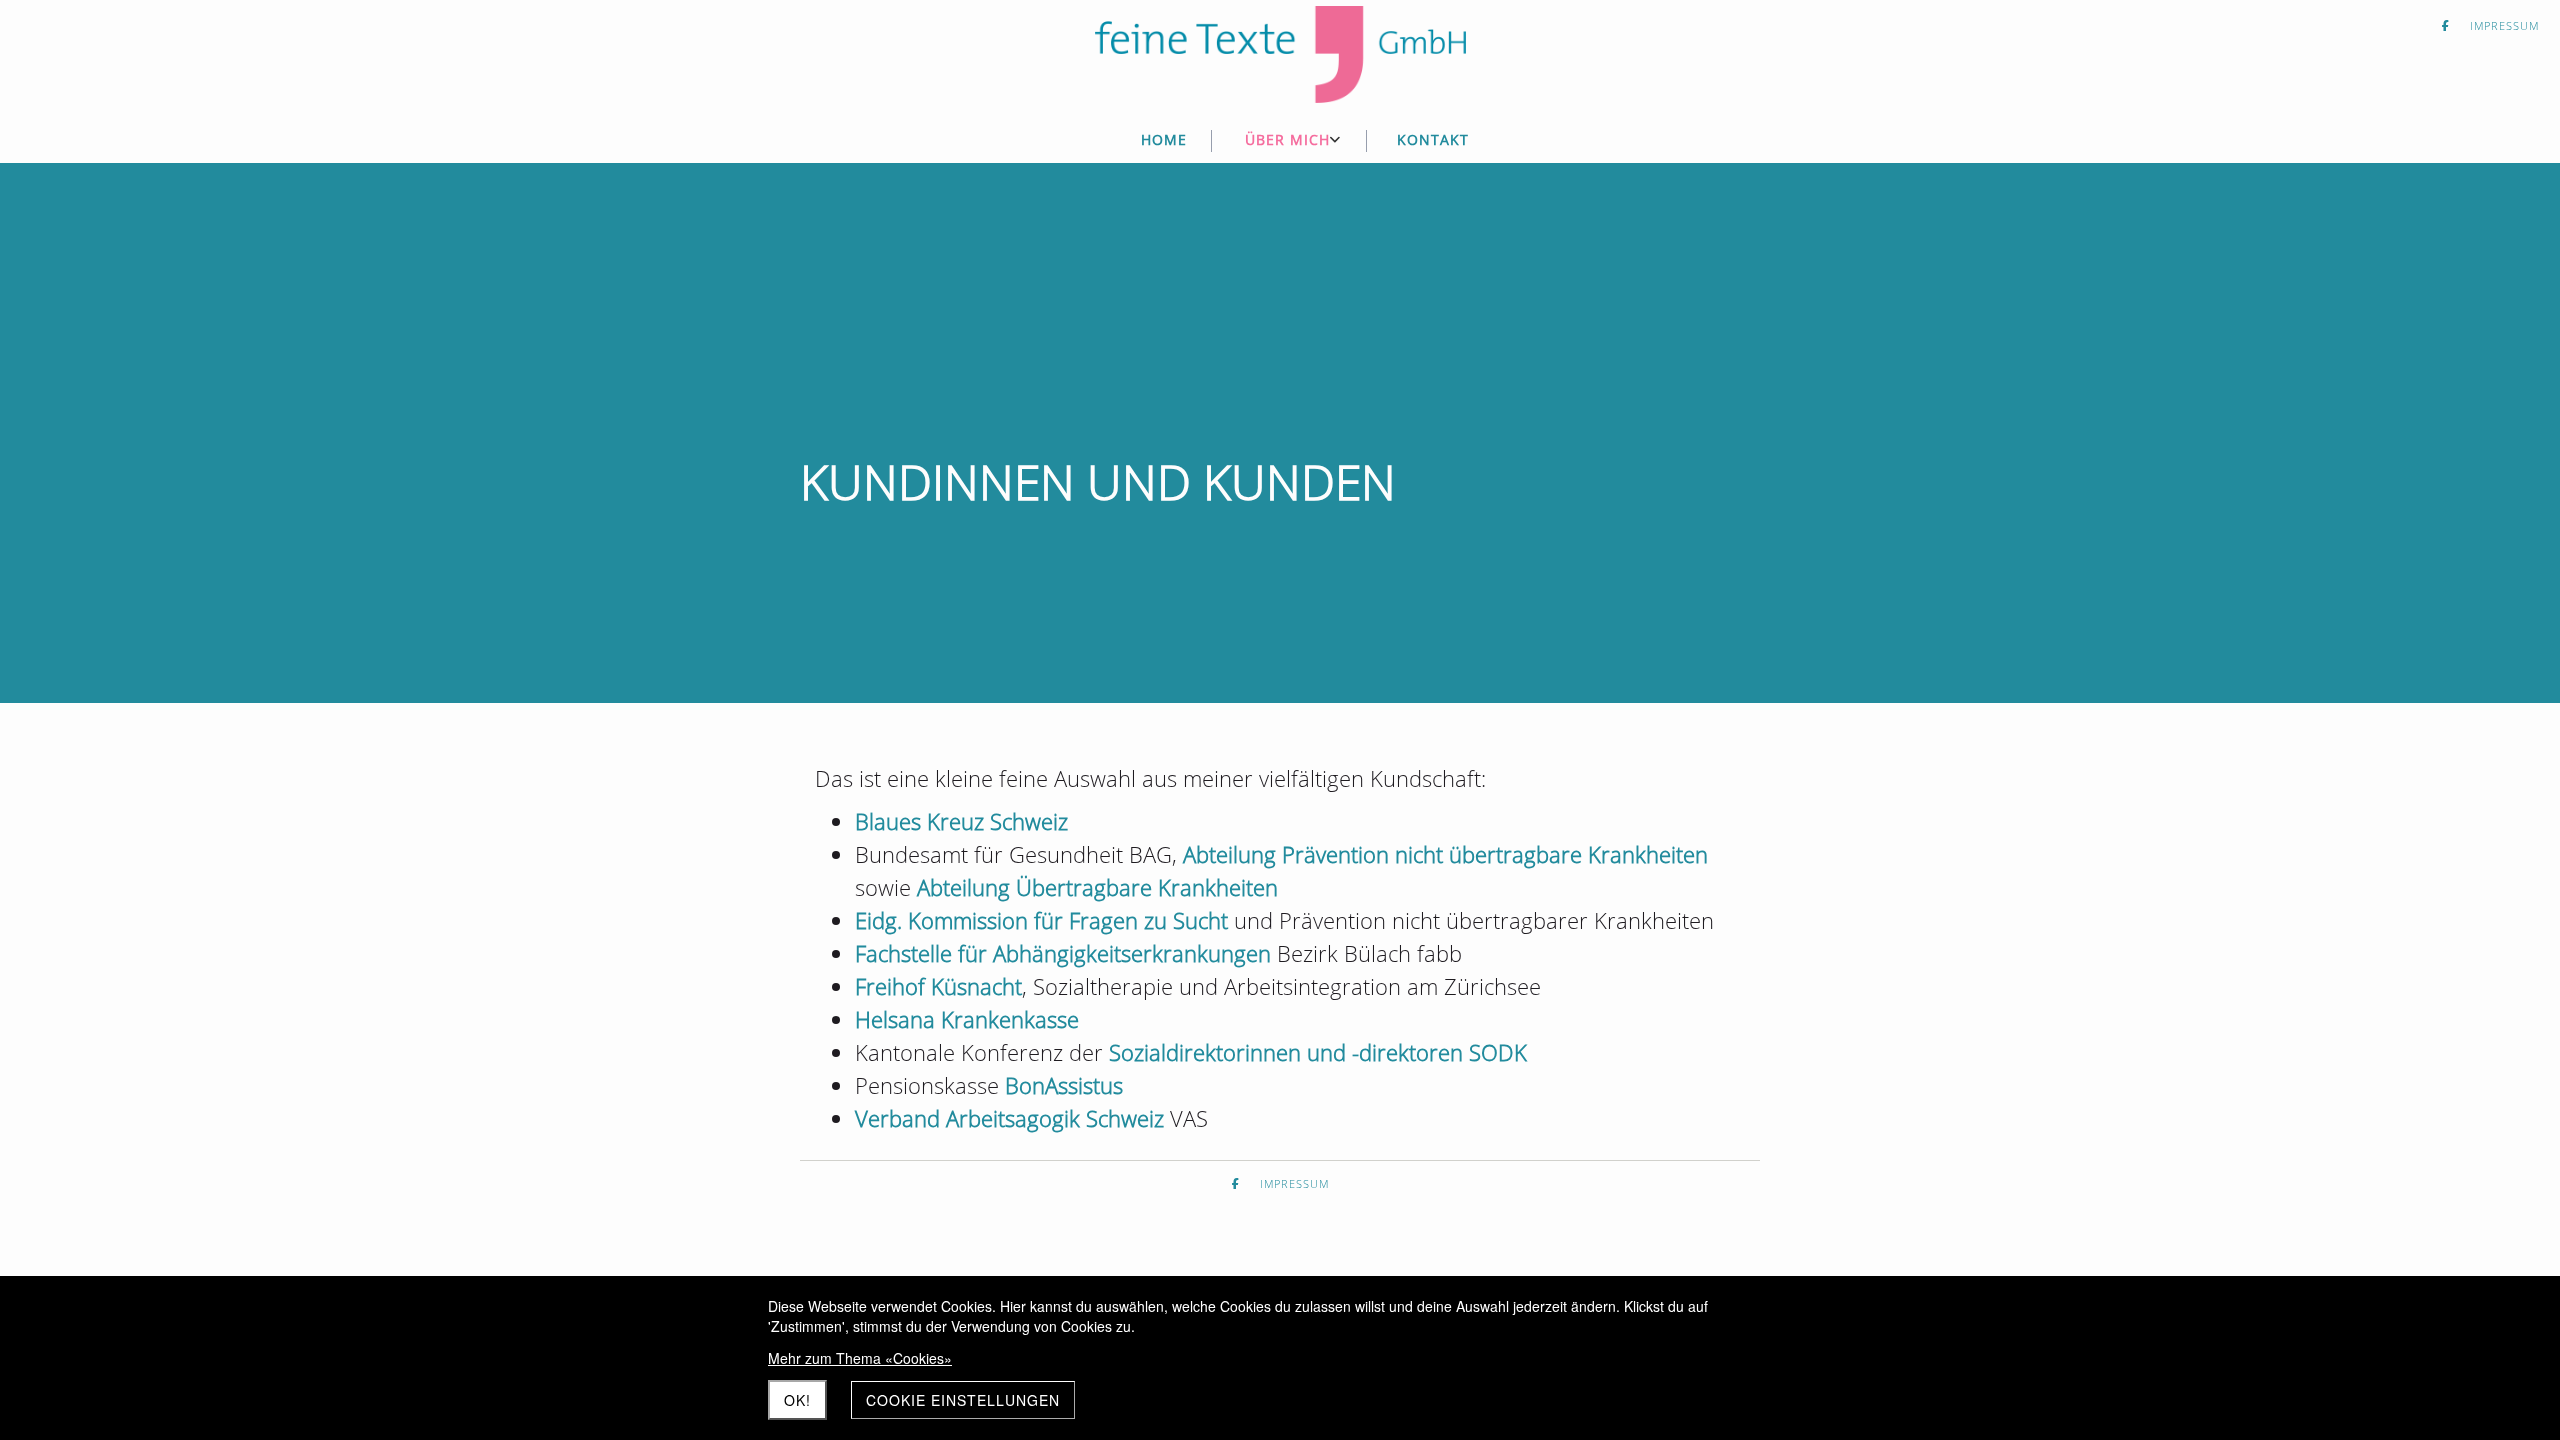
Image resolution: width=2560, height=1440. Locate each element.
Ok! (797, 1400)
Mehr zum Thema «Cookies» (860, 1358)
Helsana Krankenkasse (967, 1019)
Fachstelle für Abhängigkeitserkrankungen (1063, 953)
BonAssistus (1064, 1085)
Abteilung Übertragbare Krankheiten (1097, 887)
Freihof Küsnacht (938, 986)
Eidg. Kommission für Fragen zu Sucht (1041, 920)
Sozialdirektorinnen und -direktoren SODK (1318, 1052)
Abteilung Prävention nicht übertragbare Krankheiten (1445, 854)
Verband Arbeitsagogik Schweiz (1012, 1118)
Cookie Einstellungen (963, 1400)
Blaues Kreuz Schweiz (961, 821)
